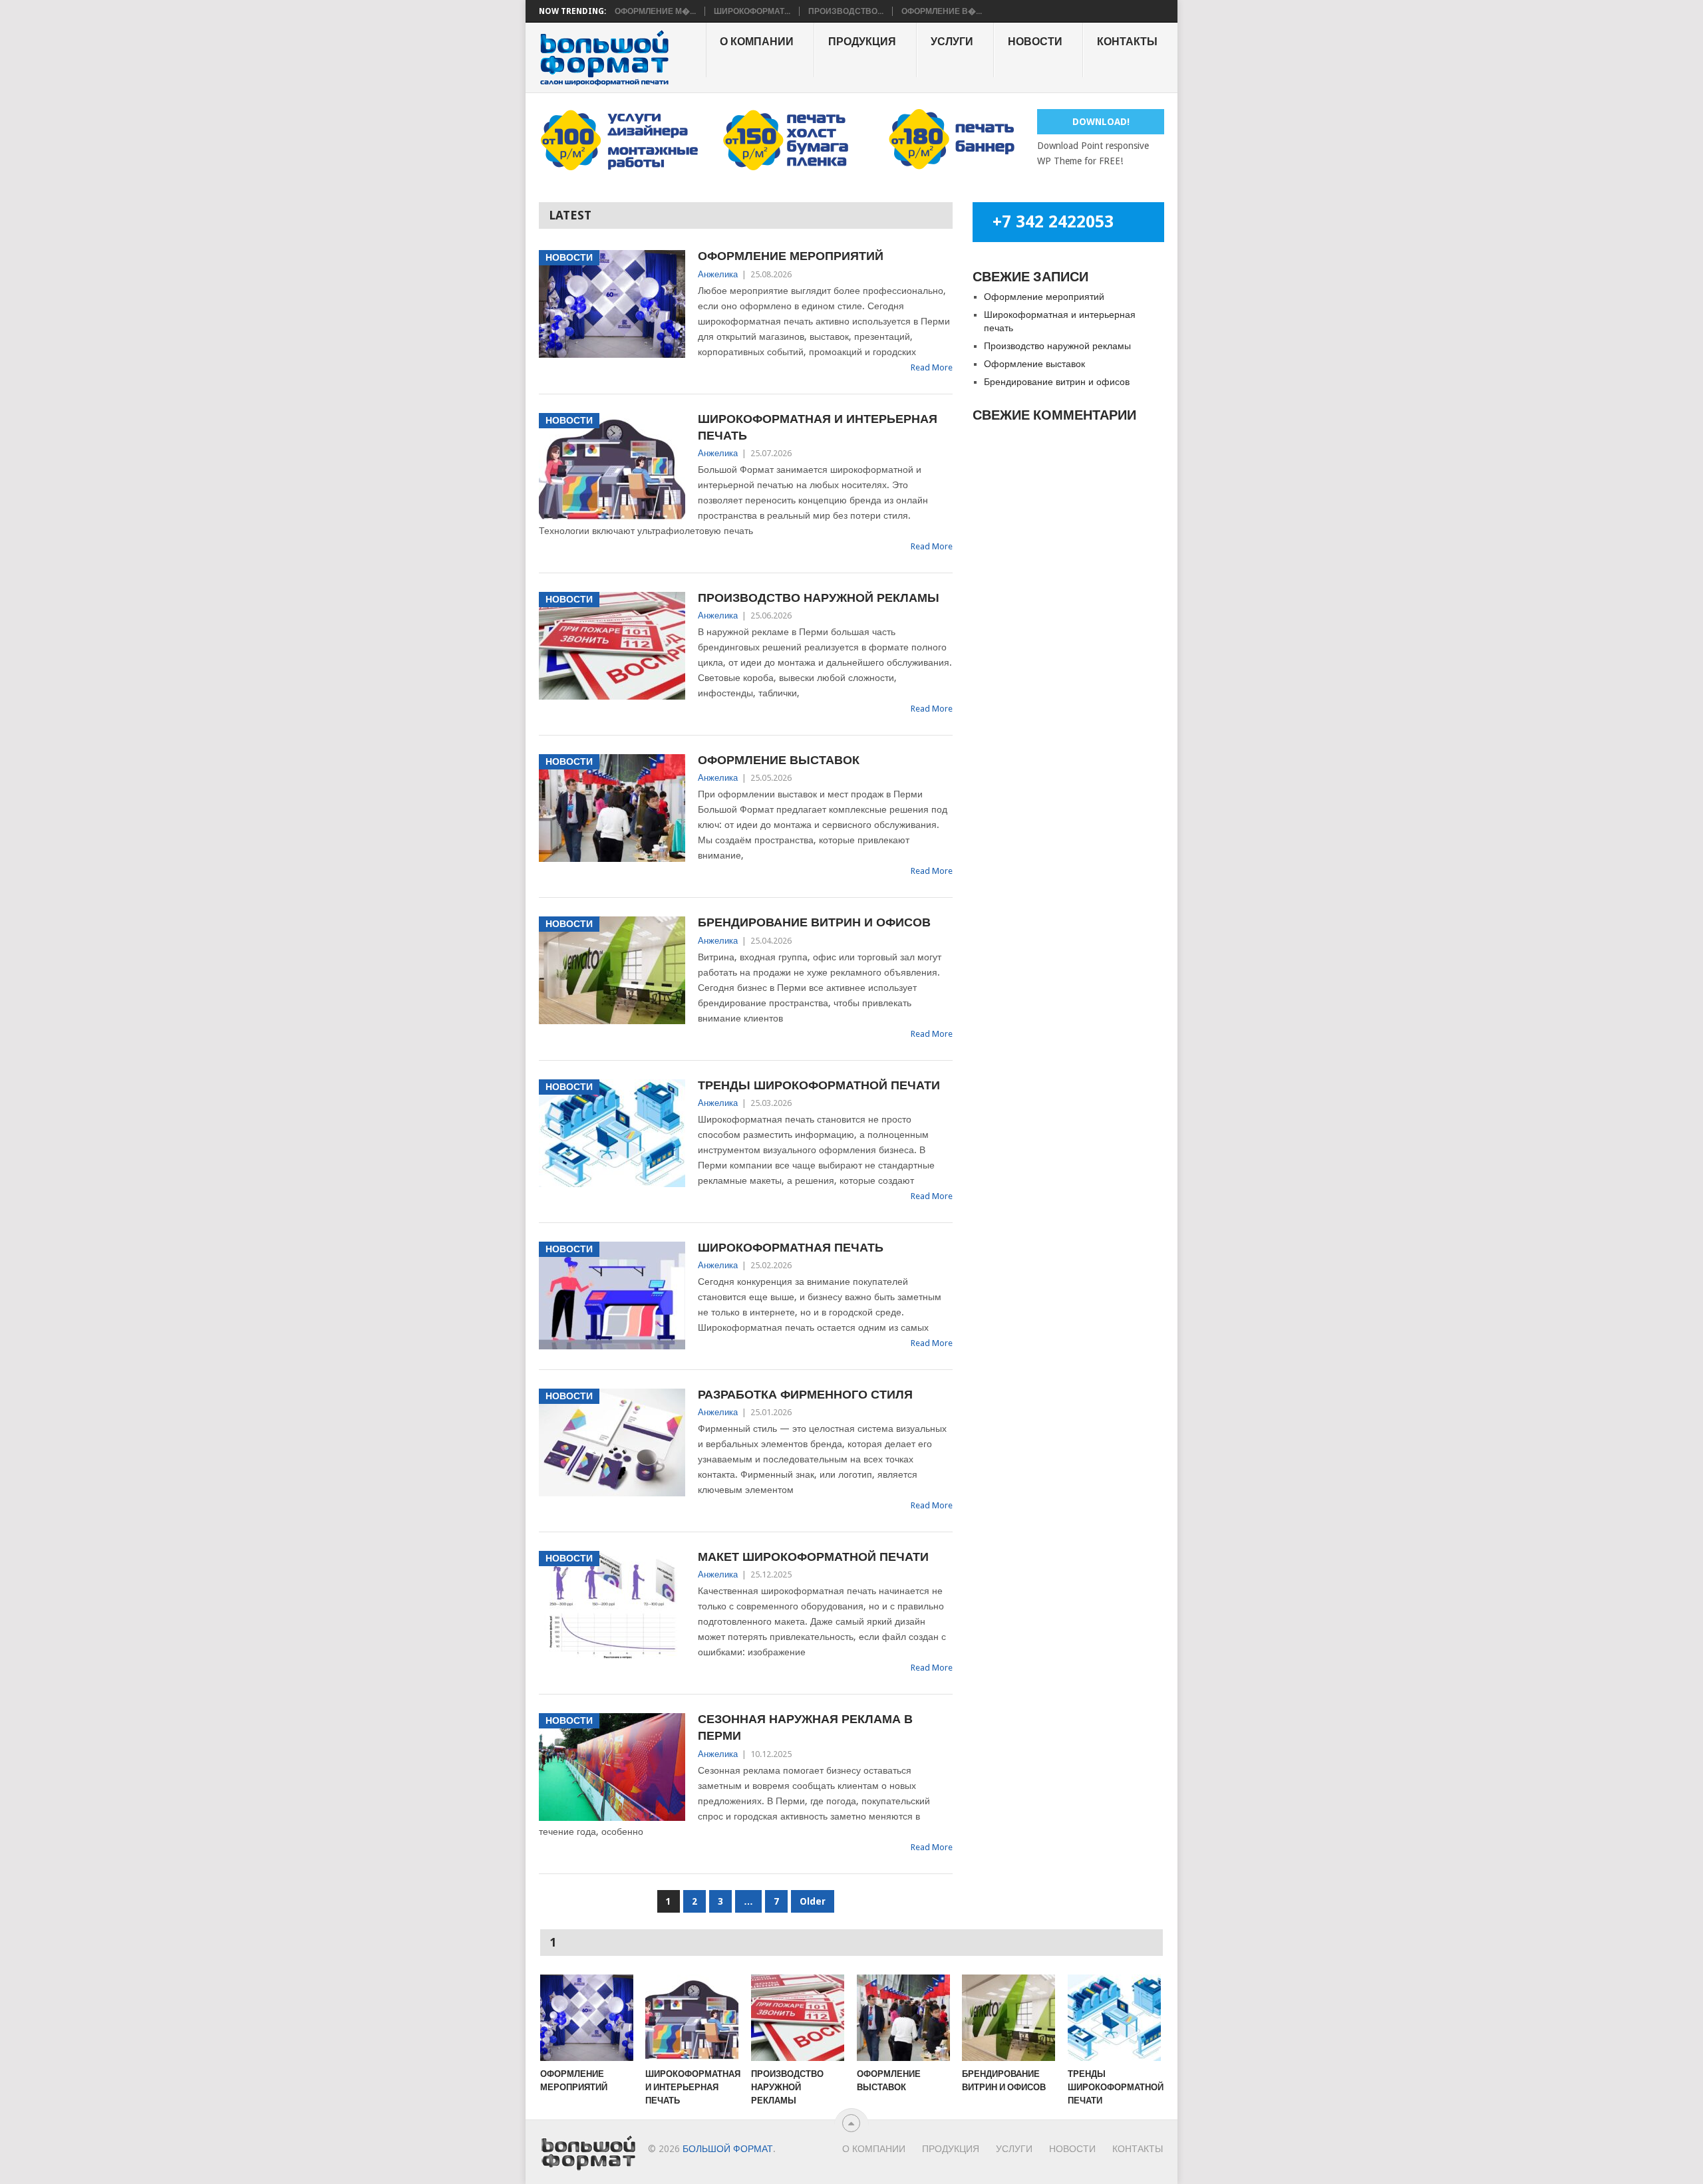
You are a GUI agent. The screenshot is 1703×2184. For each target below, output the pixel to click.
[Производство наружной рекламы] (798, 2018)
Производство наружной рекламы (819, 598)
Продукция (862, 42)
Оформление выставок (779, 760)
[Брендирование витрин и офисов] (1008, 2018)
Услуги (952, 42)
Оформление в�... (942, 11)
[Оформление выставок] (903, 2018)
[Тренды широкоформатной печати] (1114, 2018)
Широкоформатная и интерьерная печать (818, 427)
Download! (1101, 122)
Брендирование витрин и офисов (814, 922)
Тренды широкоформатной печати (819, 1085)
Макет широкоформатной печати (813, 1557)
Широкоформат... (752, 11)
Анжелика (718, 274)
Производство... (846, 11)
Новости (1035, 42)
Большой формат (728, 2149)
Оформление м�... (655, 11)
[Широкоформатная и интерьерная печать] (692, 2018)
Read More (932, 367)
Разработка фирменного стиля (805, 1394)
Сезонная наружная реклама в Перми (805, 1727)
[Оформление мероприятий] (587, 2018)
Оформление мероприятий (791, 256)
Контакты (1127, 42)
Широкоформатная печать (791, 1247)
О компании (757, 42)
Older (813, 1901)
